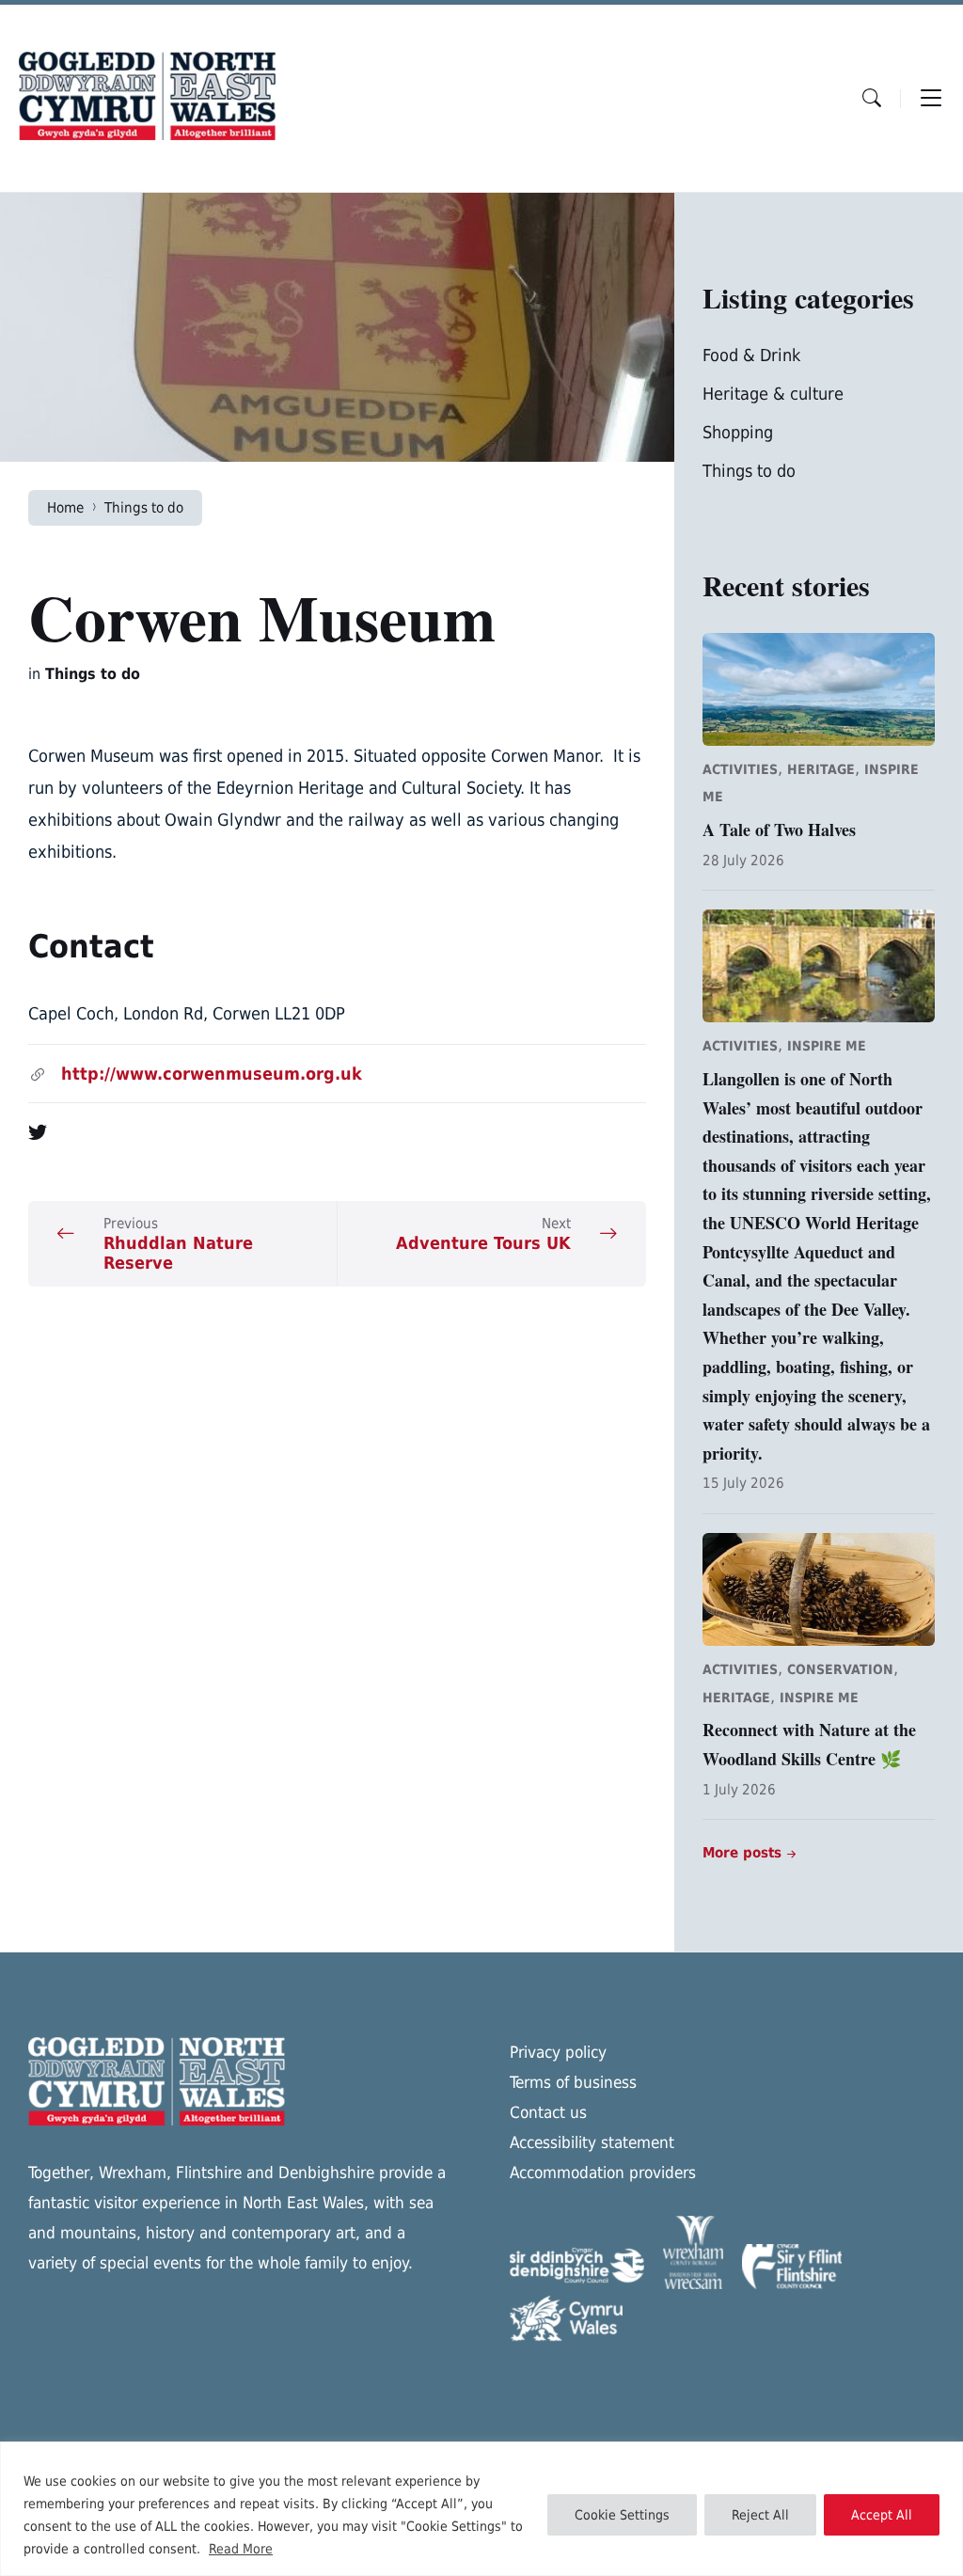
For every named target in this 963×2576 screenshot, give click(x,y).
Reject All (760, 2515)
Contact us (548, 2112)
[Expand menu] (931, 98)
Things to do (144, 507)
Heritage (821, 769)
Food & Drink (751, 355)
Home (65, 507)
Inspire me (827, 1046)
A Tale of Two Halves (779, 830)
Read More (241, 2549)
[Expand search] (872, 98)
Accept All (882, 2515)
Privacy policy (558, 2052)
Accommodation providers (603, 2173)
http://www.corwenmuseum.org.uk (212, 1074)
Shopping (738, 432)
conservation (840, 1669)
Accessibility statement (592, 2142)
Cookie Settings (622, 2515)
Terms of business (573, 2082)
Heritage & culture (773, 394)
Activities (740, 769)
